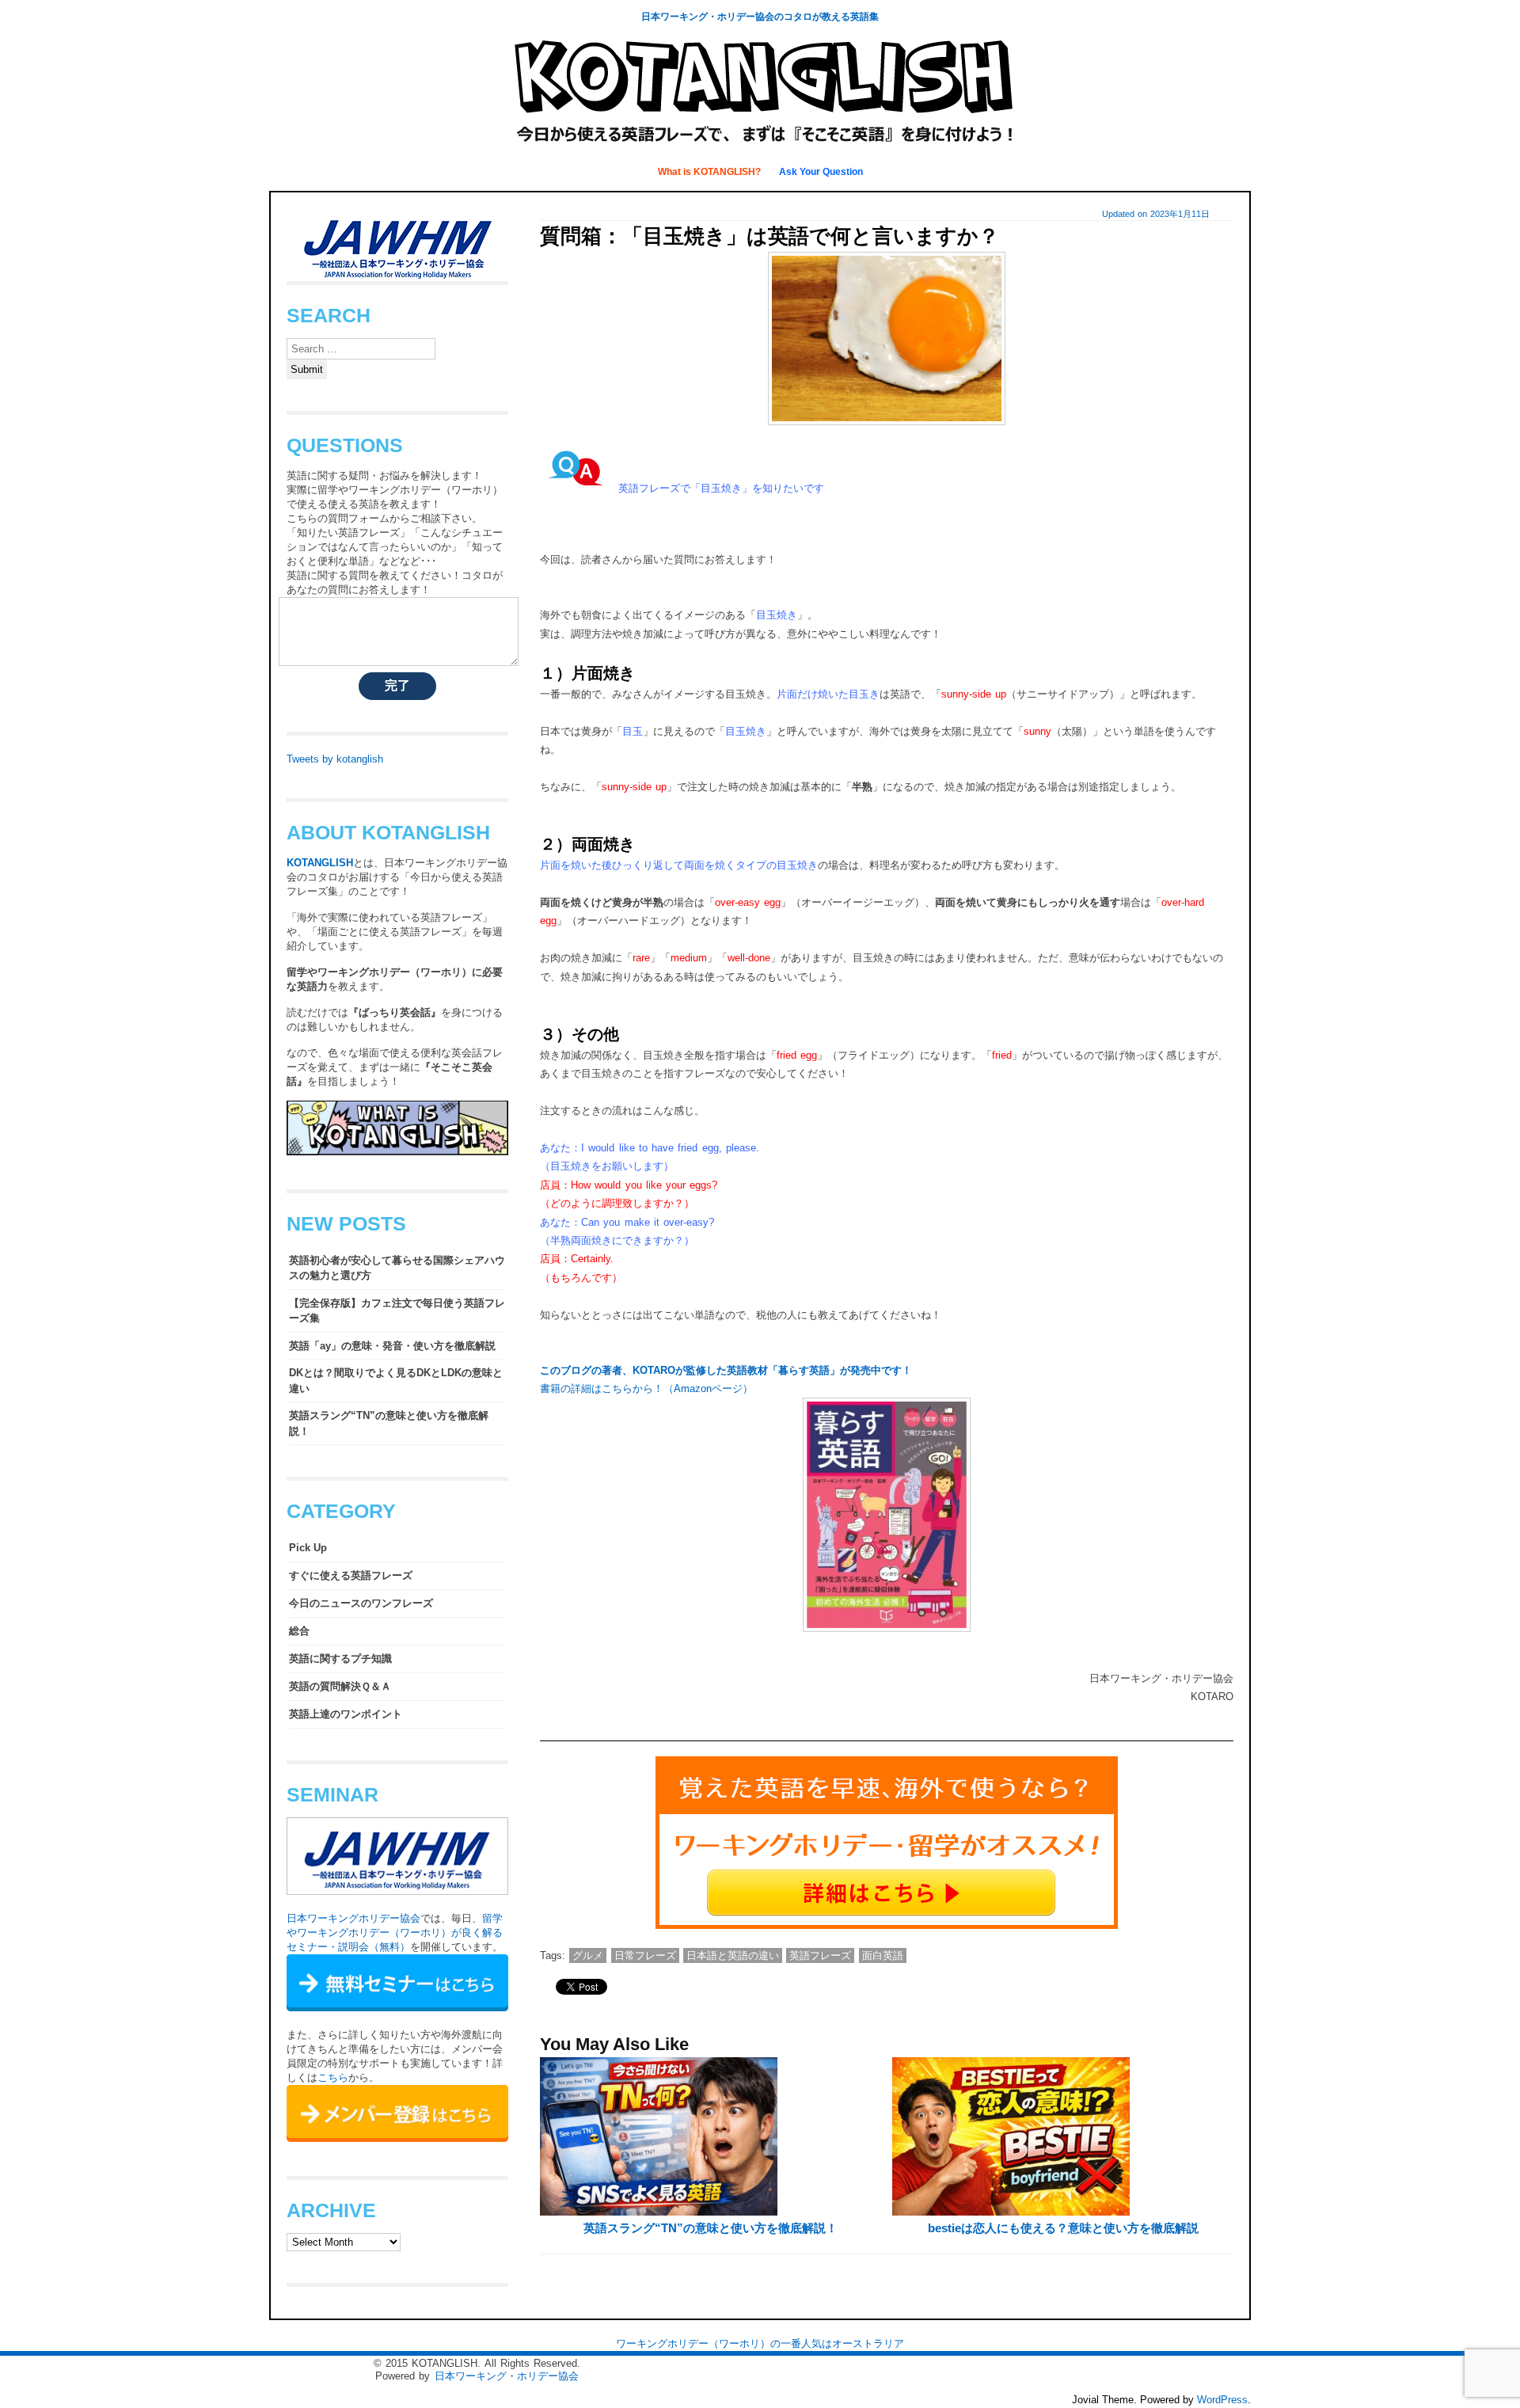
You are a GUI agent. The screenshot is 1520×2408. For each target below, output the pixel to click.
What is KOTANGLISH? (711, 172)
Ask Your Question (821, 172)
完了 (397, 685)
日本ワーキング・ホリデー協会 (507, 2376)
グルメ (588, 1955)
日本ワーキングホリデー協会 (353, 1918)
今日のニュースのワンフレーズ (361, 1603)
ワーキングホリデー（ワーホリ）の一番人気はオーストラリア (760, 2343)
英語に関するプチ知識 (340, 1659)
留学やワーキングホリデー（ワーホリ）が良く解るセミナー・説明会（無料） (395, 1932)
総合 (299, 1631)
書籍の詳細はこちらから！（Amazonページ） (646, 1388)
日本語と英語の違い (733, 1955)
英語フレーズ (820, 1955)
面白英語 (883, 1955)
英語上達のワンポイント (346, 1714)
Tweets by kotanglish (335, 759)
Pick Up (308, 1548)
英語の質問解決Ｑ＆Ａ (340, 1686)
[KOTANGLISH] (760, 146)
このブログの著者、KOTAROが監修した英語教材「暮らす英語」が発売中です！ (726, 1370)
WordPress (1222, 2400)
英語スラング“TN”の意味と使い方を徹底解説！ (711, 2228)
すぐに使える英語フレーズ (351, 1575)
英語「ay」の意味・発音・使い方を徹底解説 (392, 1346)
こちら (333, 2077)
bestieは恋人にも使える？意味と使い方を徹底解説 (1063, 2228)
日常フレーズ (645, 1955)
